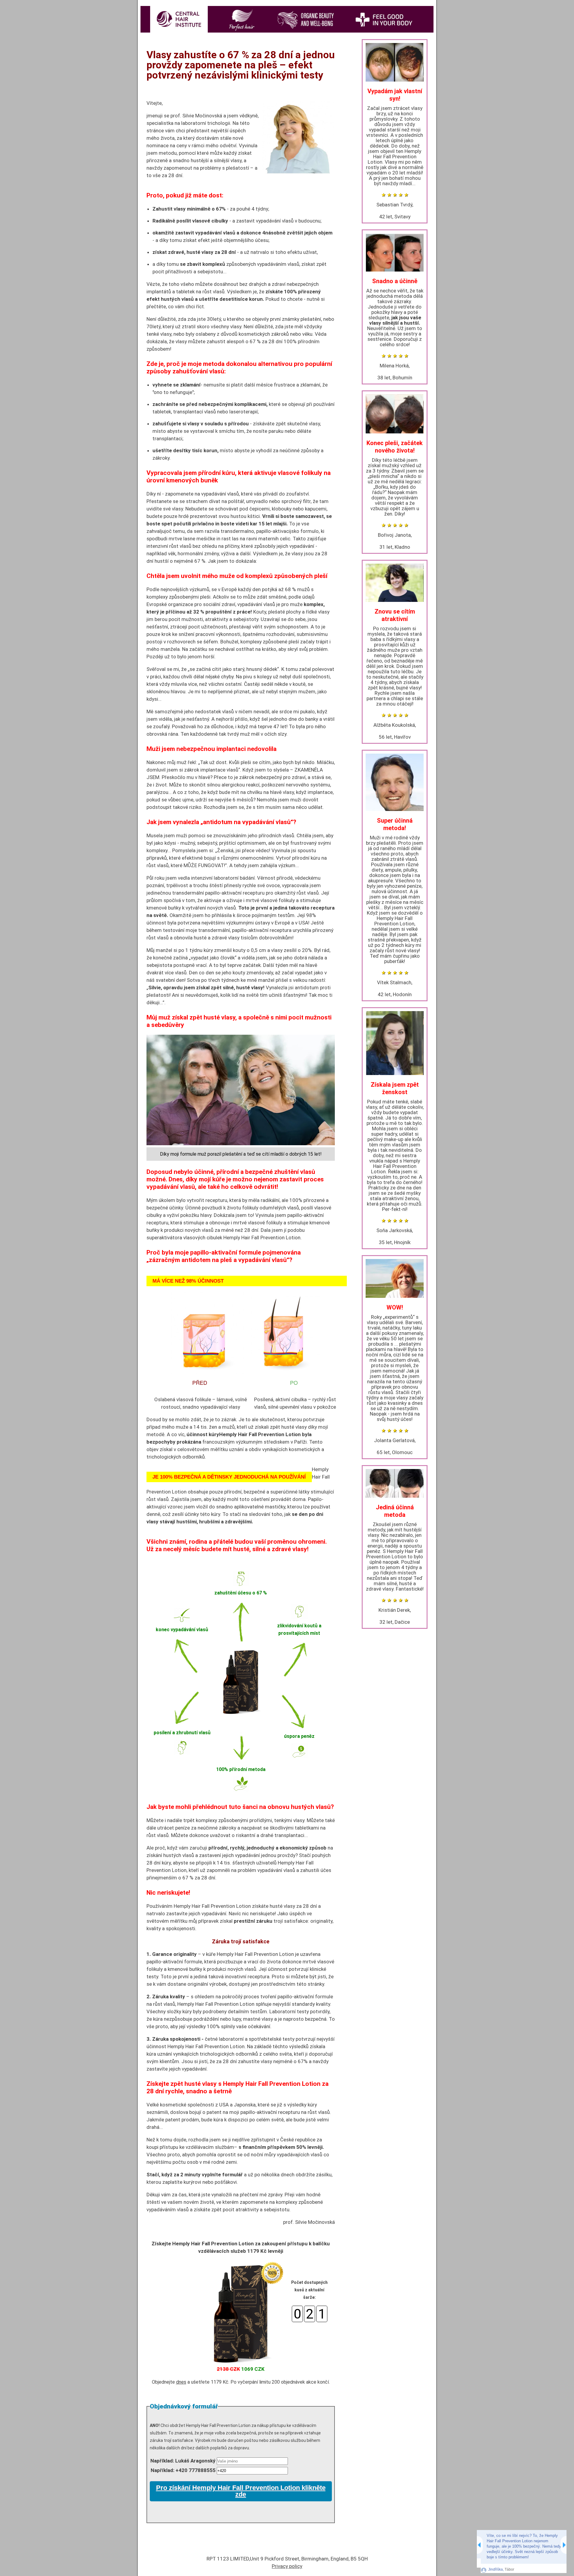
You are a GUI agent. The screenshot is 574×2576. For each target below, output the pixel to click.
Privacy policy (287, 2566)
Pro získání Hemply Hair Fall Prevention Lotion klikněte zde (241, 2491)
